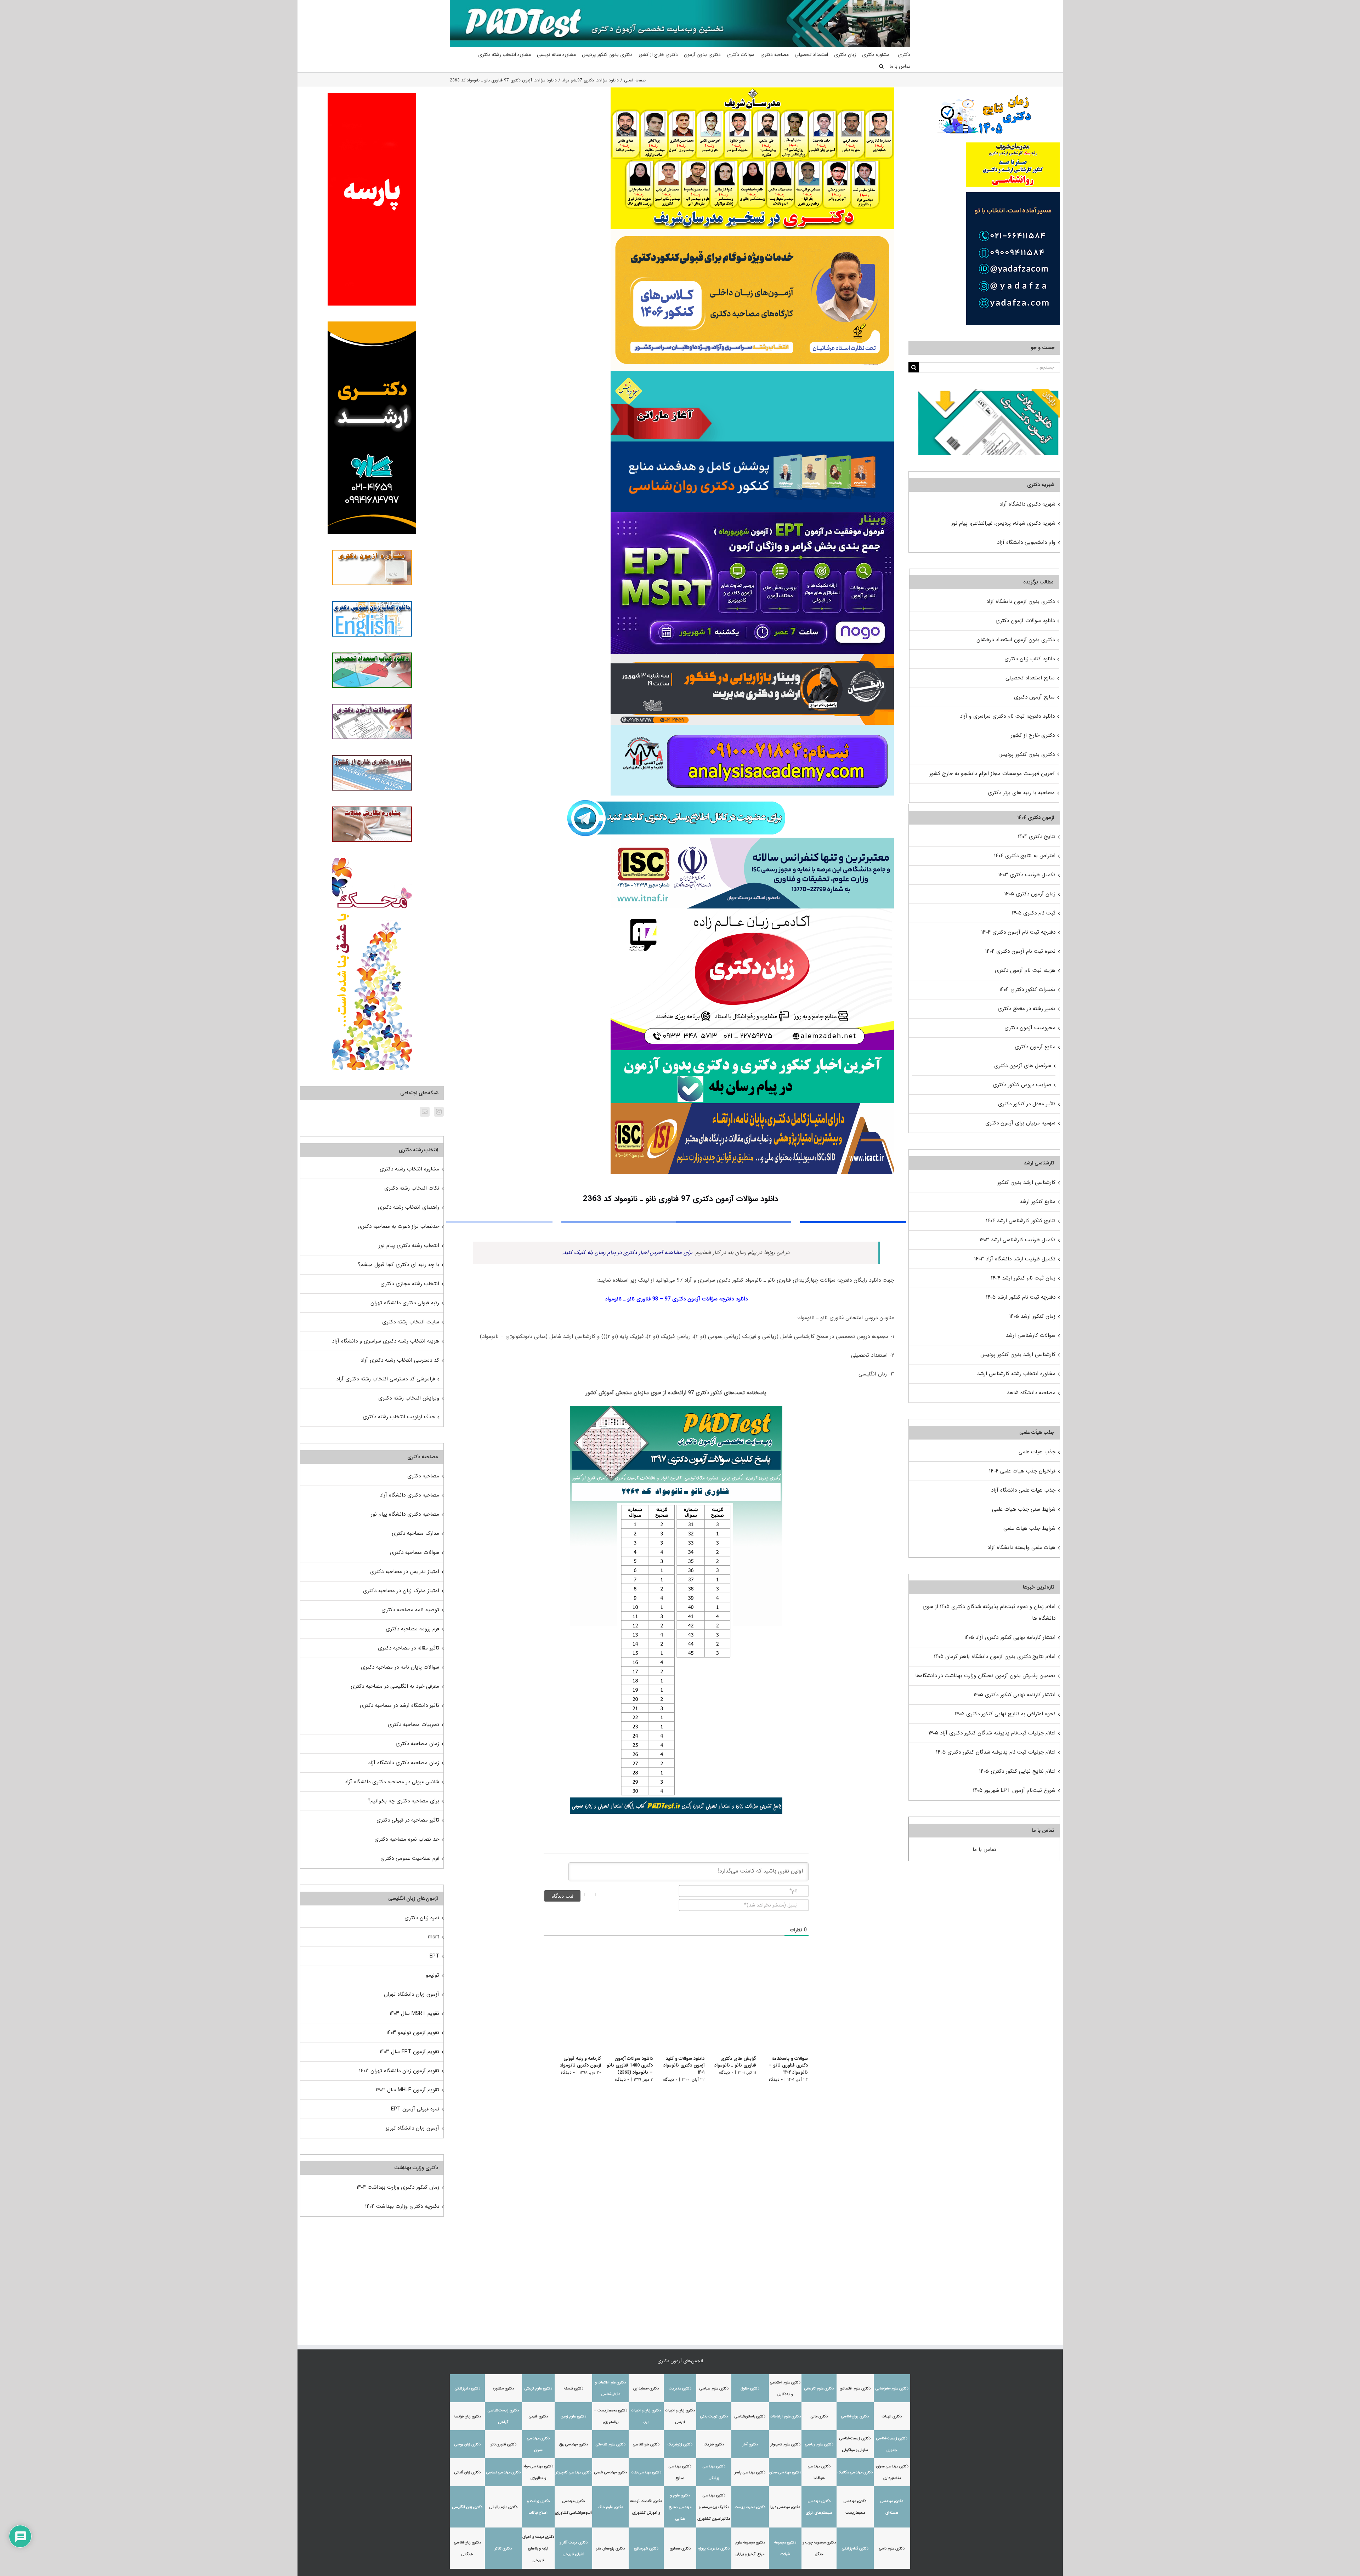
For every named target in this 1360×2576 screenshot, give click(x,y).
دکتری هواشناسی (646, 2444)
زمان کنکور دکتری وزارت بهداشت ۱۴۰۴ (398, 2187)
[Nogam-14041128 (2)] (752, 232)
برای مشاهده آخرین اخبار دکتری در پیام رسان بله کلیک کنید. (627, 1253)
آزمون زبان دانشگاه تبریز (412, 2128)
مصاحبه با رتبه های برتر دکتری (1021, 793)
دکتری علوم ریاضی (819, 2444)
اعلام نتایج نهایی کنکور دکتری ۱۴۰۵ (1017, 1771)
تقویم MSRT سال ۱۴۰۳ (414, 2013)
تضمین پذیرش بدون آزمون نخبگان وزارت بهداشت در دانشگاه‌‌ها (985, 1676)
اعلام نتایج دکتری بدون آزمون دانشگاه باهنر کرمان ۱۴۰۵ (995, 1657)
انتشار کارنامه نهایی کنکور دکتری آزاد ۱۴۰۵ (1010, 1637)
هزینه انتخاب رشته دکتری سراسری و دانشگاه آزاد (386, 1341)
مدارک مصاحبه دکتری (415, 1533)
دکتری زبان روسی (467, 2444)
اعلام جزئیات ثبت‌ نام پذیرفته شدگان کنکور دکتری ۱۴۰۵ (996, 1752)
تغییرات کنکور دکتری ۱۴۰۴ (1027, 990)
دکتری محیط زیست (750, 2507)
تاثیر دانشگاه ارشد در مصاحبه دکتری (399, 1705)
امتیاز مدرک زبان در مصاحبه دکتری (401, 1591)
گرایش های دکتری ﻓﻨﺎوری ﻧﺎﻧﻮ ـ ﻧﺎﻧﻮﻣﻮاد (733, 2062)
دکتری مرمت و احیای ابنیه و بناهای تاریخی (538, 2549)
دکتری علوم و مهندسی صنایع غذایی (680, 2507)
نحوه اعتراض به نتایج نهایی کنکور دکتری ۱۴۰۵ (1005, 1714)
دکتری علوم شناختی (611, 2444)
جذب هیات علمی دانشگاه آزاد (1023, 1490)
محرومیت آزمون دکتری (1030, 1028)
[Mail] (425, 1112)
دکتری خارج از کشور (1033, 735)
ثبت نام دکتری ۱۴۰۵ (1034, 913)
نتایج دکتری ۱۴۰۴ (1037, 837)
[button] (881, 66)
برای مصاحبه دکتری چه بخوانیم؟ (403, 1801)
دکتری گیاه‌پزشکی (855, 2549)
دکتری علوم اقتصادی (855, 2389)
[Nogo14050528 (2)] (752, 515)
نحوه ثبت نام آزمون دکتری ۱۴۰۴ (1020, 951)
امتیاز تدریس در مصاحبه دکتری (405, 1572)
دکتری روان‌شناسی (855, 2417)
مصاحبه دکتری (423, 1476)
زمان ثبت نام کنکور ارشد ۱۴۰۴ (1023, 1278)
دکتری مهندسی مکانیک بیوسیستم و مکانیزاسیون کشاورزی (714, 2507)
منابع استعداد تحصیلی (1030, 678)
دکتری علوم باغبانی (503, 2507)
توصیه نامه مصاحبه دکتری (410, 1610)
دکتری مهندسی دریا (785, 2507)
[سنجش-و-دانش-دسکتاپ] (752, 373)
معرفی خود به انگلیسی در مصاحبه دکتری (395, 1686)
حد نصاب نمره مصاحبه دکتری (407, 1839)
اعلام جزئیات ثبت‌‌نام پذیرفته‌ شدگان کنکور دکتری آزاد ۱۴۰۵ (992, 1733)
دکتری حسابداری (646, 2389)
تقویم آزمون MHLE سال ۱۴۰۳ (407, 2090)
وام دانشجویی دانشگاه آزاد (1026, 542)
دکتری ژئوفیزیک (680, 2444)
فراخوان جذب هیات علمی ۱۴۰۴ (1022, 1471)
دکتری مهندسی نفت (646, 2472)
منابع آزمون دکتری (1034, 697)
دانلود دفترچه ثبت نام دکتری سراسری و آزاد (1007, 716)
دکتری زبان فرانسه (467, 2417)
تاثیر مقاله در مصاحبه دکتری (409, 1648)
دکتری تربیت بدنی (714, 2417)
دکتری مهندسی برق (574, 2444)
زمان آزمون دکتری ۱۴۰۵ (1030, 894)
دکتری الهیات (892, 2417)
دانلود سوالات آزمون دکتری (1025, 621)
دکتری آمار (750, 2444)
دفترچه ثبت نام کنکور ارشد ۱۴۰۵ (1021, 1297)
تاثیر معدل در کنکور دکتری (1027, 1104)
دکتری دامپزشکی (467, 2389)
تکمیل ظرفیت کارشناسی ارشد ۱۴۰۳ (1018, 1240)
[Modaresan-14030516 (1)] (752, 90)
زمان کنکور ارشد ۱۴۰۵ (1032, 1316)
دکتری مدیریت (680, 2389)
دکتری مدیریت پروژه (714, 2549)
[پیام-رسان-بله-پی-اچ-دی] (752, 1053)
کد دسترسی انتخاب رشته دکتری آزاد (400, 1360)
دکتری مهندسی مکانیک (855, 2472)
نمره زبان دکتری (422, 1918)
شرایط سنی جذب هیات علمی (1024, 1509)
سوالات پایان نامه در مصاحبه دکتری (400, 1667)
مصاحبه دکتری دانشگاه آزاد (409, 1495)
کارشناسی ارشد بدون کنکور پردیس (1018, 1355)
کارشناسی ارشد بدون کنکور (1026, 1182)
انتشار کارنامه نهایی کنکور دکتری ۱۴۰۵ (1015, 1695)
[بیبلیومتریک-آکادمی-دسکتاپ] (752, 727)
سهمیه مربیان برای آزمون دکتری (1020, 1123)
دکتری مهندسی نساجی (503, 2472)
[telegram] (676, 798)
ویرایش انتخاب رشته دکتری (409, 1398)
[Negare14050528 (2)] (752, 656)
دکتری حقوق (750, 2389)
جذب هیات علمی (1037, 1452)
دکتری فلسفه (574, 2389)
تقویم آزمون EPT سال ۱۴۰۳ (409, 2052)
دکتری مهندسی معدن (785, 2472)
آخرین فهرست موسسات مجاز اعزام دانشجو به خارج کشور (992, 774)
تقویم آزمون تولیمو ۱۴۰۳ (413, 2033)
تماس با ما (984, 1850)
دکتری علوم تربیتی (538, 2389)
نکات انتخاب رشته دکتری (412, 1188)
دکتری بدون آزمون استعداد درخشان (1016, 640)
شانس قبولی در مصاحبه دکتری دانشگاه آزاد (392, 1782)
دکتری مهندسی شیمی (611, 2472)
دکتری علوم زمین (573, 2417)
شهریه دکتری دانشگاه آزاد (1027, 504)
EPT (434, 1956)
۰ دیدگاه (776, 2079)
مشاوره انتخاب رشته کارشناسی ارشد (1016, 1374)
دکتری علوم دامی (892, 2549)
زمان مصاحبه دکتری (417, 1744)
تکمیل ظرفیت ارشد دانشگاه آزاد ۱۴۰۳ (1015, 1259)
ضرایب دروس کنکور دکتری (1022, 1085)
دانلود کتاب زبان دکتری (1030, 659)
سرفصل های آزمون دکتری (1023, 1066)
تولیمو (432, 1975)
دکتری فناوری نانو (503, 2444)
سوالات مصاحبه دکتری (415, 1552)
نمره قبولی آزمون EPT (415, 2109)
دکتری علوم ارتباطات (785, 2417)
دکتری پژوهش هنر (610, 2549)
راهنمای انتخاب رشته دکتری (409, 1207)
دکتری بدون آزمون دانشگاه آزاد (1021, 602)
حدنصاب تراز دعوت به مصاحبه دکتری (399, 1226)
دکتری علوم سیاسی (714, 2389)
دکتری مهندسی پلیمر (750, 2472)
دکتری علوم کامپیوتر (785, 2444)
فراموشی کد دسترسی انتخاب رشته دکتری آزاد (386, 1379)
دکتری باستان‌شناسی (750, 2417)
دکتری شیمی (538, 2417)
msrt (433, 1937)
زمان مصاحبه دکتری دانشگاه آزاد (404, 1763)
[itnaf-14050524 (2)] (752, 840)
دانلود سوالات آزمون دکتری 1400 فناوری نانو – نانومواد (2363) (624, 2065)
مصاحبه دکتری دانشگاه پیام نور (405, 1514)
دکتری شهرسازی (646, 2549)
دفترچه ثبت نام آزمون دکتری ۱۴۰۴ (1018, 932)
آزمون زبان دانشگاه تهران (412, 1994)
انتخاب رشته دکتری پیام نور (409, 1246)
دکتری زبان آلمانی (467, 2472)
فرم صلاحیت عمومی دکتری (410, 1858)
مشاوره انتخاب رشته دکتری (409, 1169)
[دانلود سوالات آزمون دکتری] (989, 395)
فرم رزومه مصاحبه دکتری (412, 1629)
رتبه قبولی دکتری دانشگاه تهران (405, 1303)
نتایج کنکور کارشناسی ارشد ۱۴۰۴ (1021, 1221)
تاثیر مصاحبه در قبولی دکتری (408, 1820)
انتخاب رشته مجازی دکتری (410, 1284)
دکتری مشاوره (503, 2389)
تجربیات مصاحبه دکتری (413, 1725)
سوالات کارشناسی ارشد (1031, 1335)
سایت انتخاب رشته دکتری (411, 1322)
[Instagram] (439, 1112)
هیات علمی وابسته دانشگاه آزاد (1021, 1548)
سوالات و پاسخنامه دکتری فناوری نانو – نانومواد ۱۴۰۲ (788, 2065)
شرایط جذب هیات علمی (1029, 1528)
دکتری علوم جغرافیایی (892, 2389)
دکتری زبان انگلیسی (467, 2507)
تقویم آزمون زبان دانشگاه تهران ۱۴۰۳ (399, 2071)
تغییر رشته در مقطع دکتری (1027, 1009)
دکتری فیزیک (714, 2444)
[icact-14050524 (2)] (752, 1106)
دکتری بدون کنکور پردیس (1027, 754)
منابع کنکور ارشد (1038, 1202)
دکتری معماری (680, 2549)
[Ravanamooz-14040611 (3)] (752, 444)
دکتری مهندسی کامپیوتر (574, 2472)
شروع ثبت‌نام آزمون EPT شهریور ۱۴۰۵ (1014, 1790)
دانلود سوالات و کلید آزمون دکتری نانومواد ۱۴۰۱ (680, 2065)
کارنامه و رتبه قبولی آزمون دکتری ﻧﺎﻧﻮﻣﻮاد (572, 2062)
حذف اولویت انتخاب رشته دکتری (399, 1417)
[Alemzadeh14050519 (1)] (752, 911)
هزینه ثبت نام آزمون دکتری (1025, 970)
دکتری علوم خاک (610, 2507)
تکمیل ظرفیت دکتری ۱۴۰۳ (1027, 875)
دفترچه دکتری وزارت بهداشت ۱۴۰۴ (402, 2206)
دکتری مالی (819, 2417)
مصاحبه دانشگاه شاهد (1031, 1393)
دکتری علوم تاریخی (819, 2389)
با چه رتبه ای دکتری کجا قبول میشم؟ (398, 1265)
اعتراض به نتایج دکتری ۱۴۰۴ (1025, 856)
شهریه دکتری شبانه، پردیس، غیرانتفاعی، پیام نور (1003, 523)
